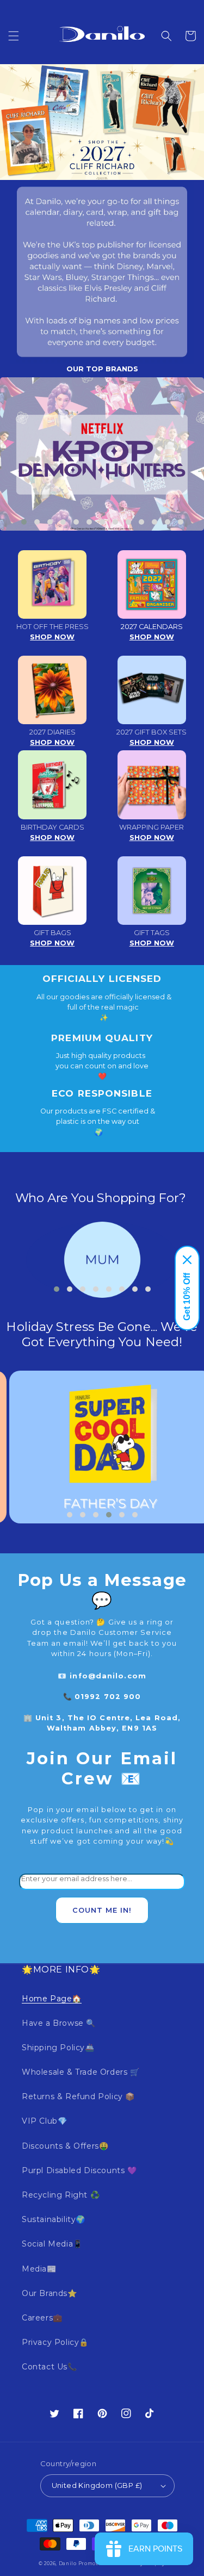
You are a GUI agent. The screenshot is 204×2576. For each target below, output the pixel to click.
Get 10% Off (187, 1297)
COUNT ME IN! (102, 1910)
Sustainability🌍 (54, 2219)
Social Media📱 (52, 2244)
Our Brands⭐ (50, 2293)
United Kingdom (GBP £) (97, 2485)
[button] (14, 36)
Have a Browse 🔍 (59, 2023)
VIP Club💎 (44, 2121)
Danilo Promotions (84, 2563)
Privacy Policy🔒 (55, 2342)
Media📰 (39, 2269)
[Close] (187, 1260)
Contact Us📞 (50, 2367)
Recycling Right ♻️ (61, 2195)
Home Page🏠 (52, 1999)
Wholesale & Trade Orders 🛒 (81, 2072)
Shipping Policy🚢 (58, 2048)
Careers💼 (42, 2318)
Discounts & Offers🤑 (65, 2146)
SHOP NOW (52, 637)
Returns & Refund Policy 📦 (78, 2096)
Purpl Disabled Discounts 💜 (79, 2170)
